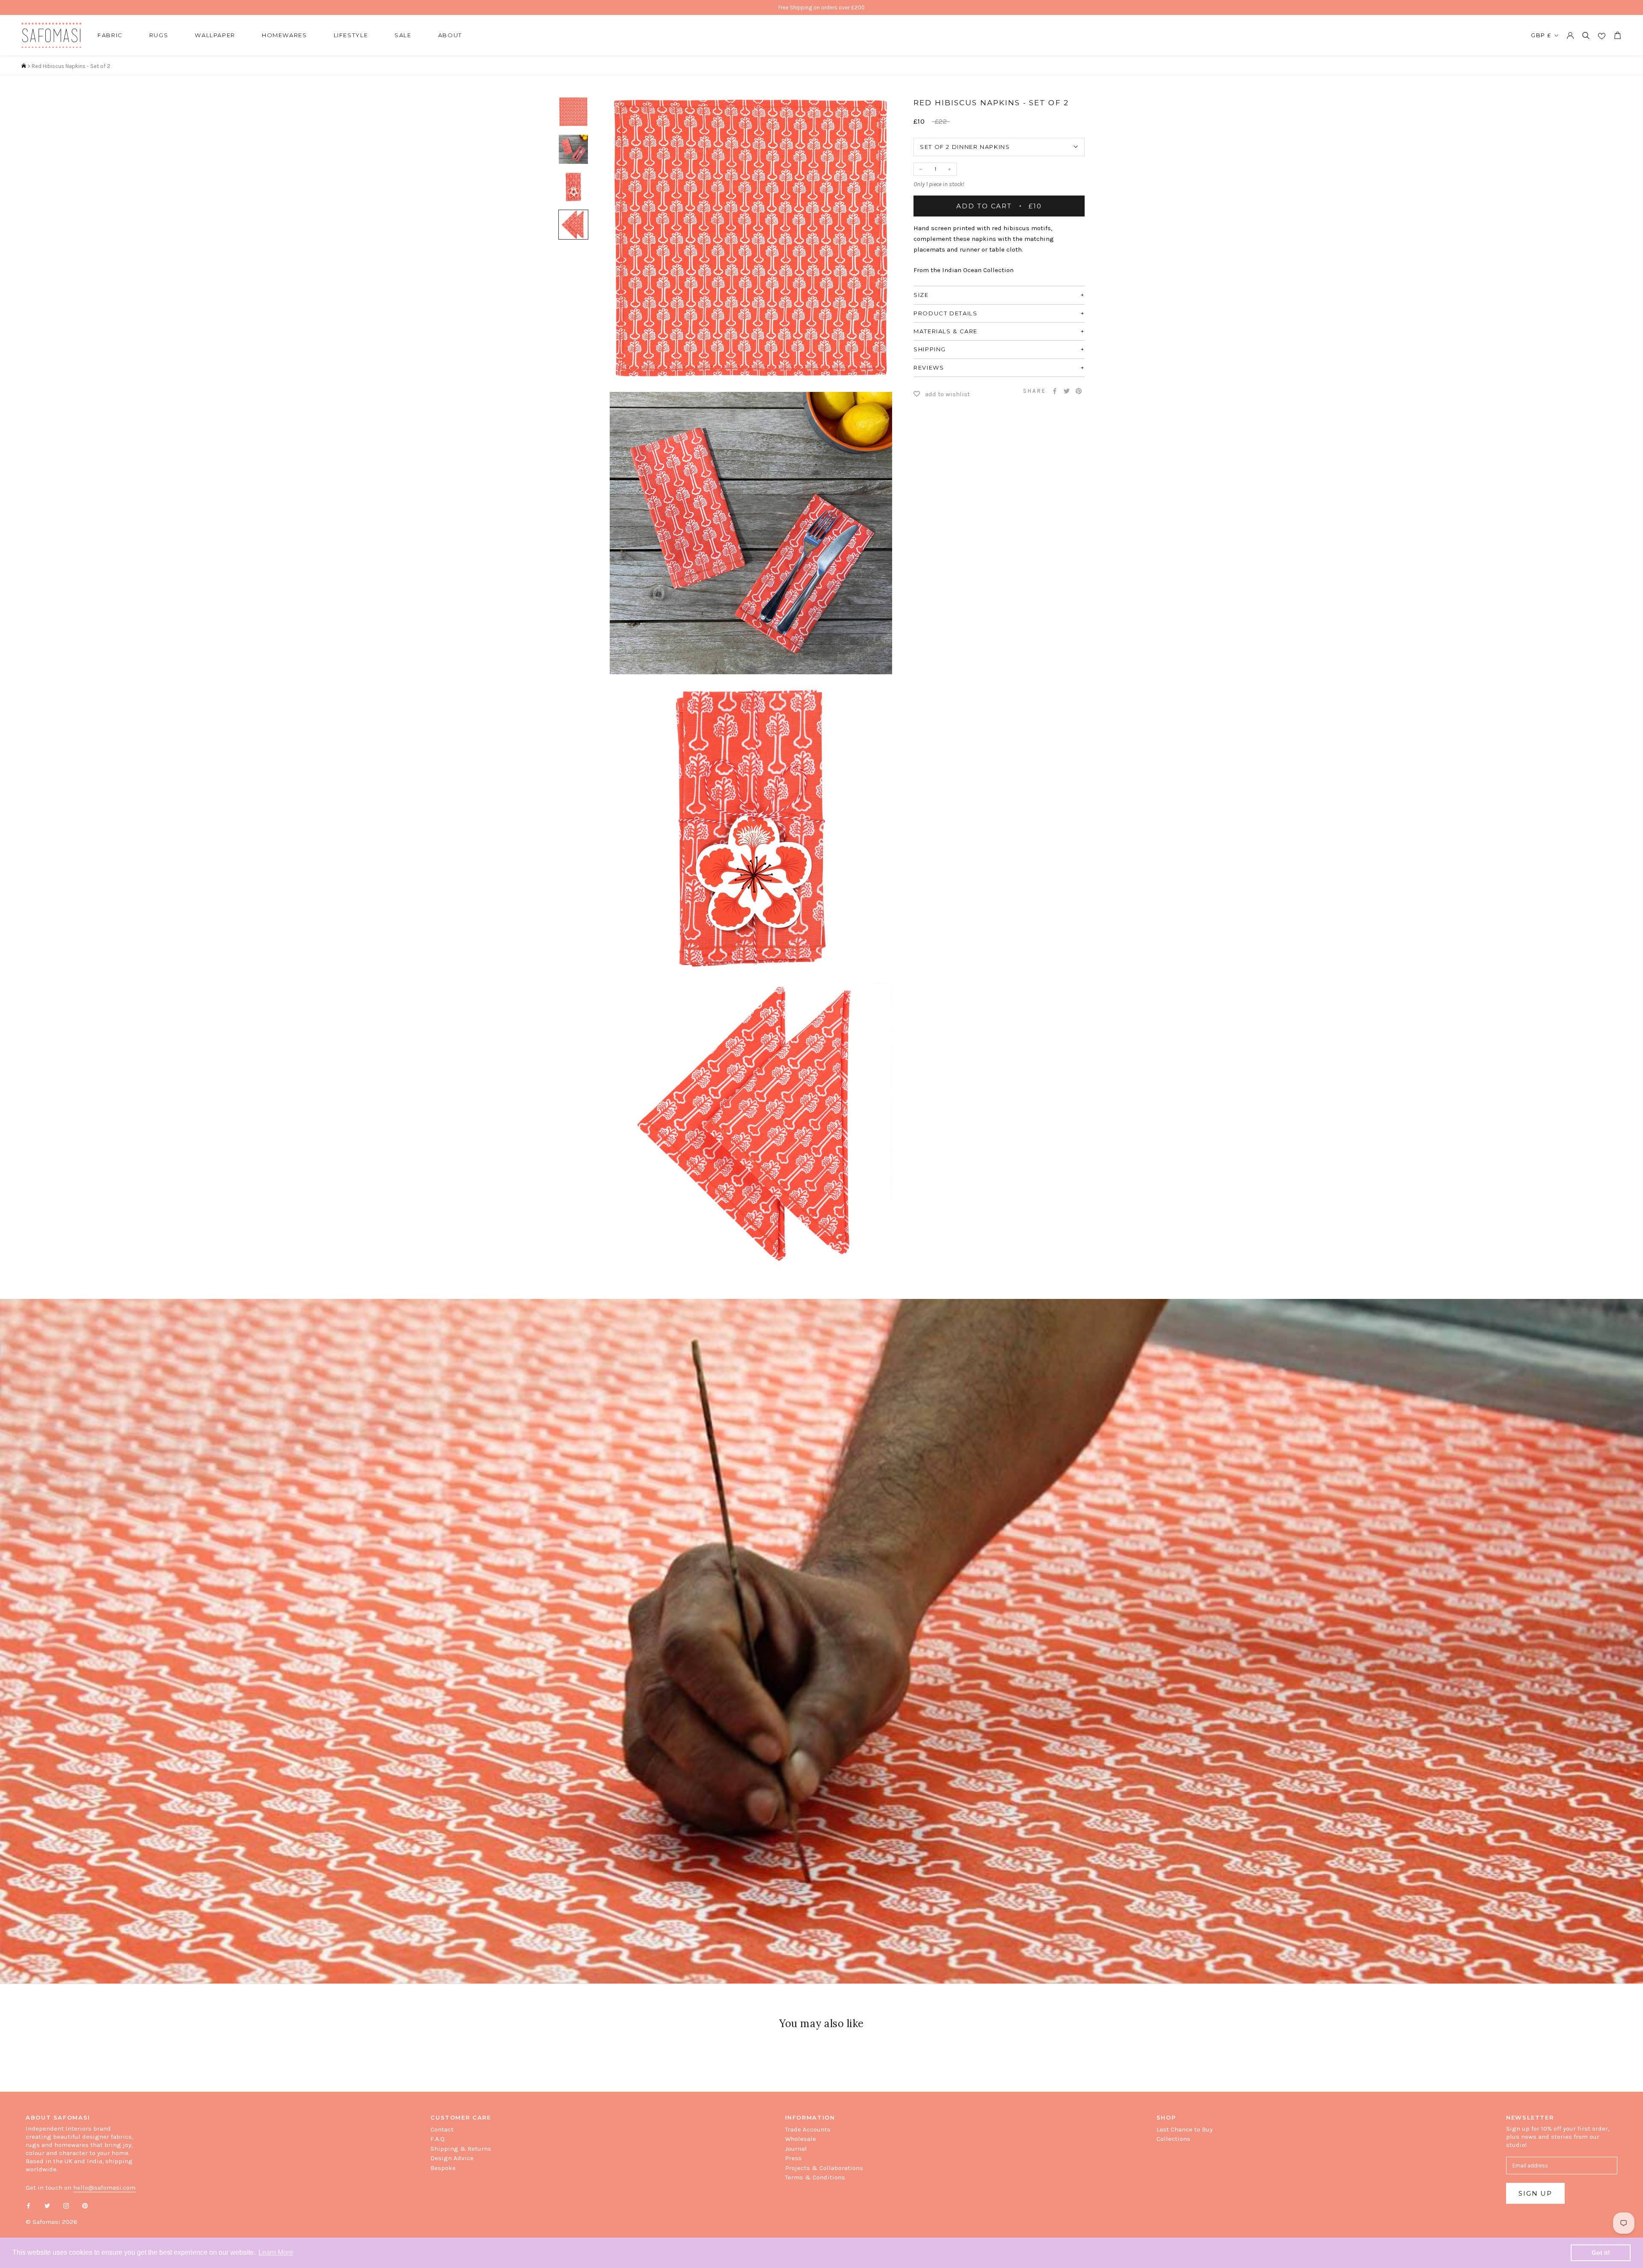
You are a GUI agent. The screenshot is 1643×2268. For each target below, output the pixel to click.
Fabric (110, 35)
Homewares (285, 35)
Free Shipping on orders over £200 (821, 7)
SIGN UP (1535, 2193)
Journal (796, 2149)
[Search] (1586, 35)
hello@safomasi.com (104, 2188)
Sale (403, 35)
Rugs (159, 35)
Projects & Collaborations (824, 2168)
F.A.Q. (438, 2139)
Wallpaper (215, 35)
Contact (442, 2129)
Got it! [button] (1601, 2253)
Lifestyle (351, 35)
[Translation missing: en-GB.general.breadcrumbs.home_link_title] (24, 66)
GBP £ (1541, 35)
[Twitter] (1067, 391)
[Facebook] (1055, 391)
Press (793, 2158)
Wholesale (801, 2139)
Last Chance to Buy (1185, 2129)
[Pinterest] (1079, 391)
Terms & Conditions (815, 2177)
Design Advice (452, 2158)
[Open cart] (1617, 35)
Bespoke (443, 2168)
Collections (1173, 2139)
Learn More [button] (276, 2252)
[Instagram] (66, 2205)
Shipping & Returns (461, 2149)
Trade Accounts (808, 2129)
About (450, 35)
